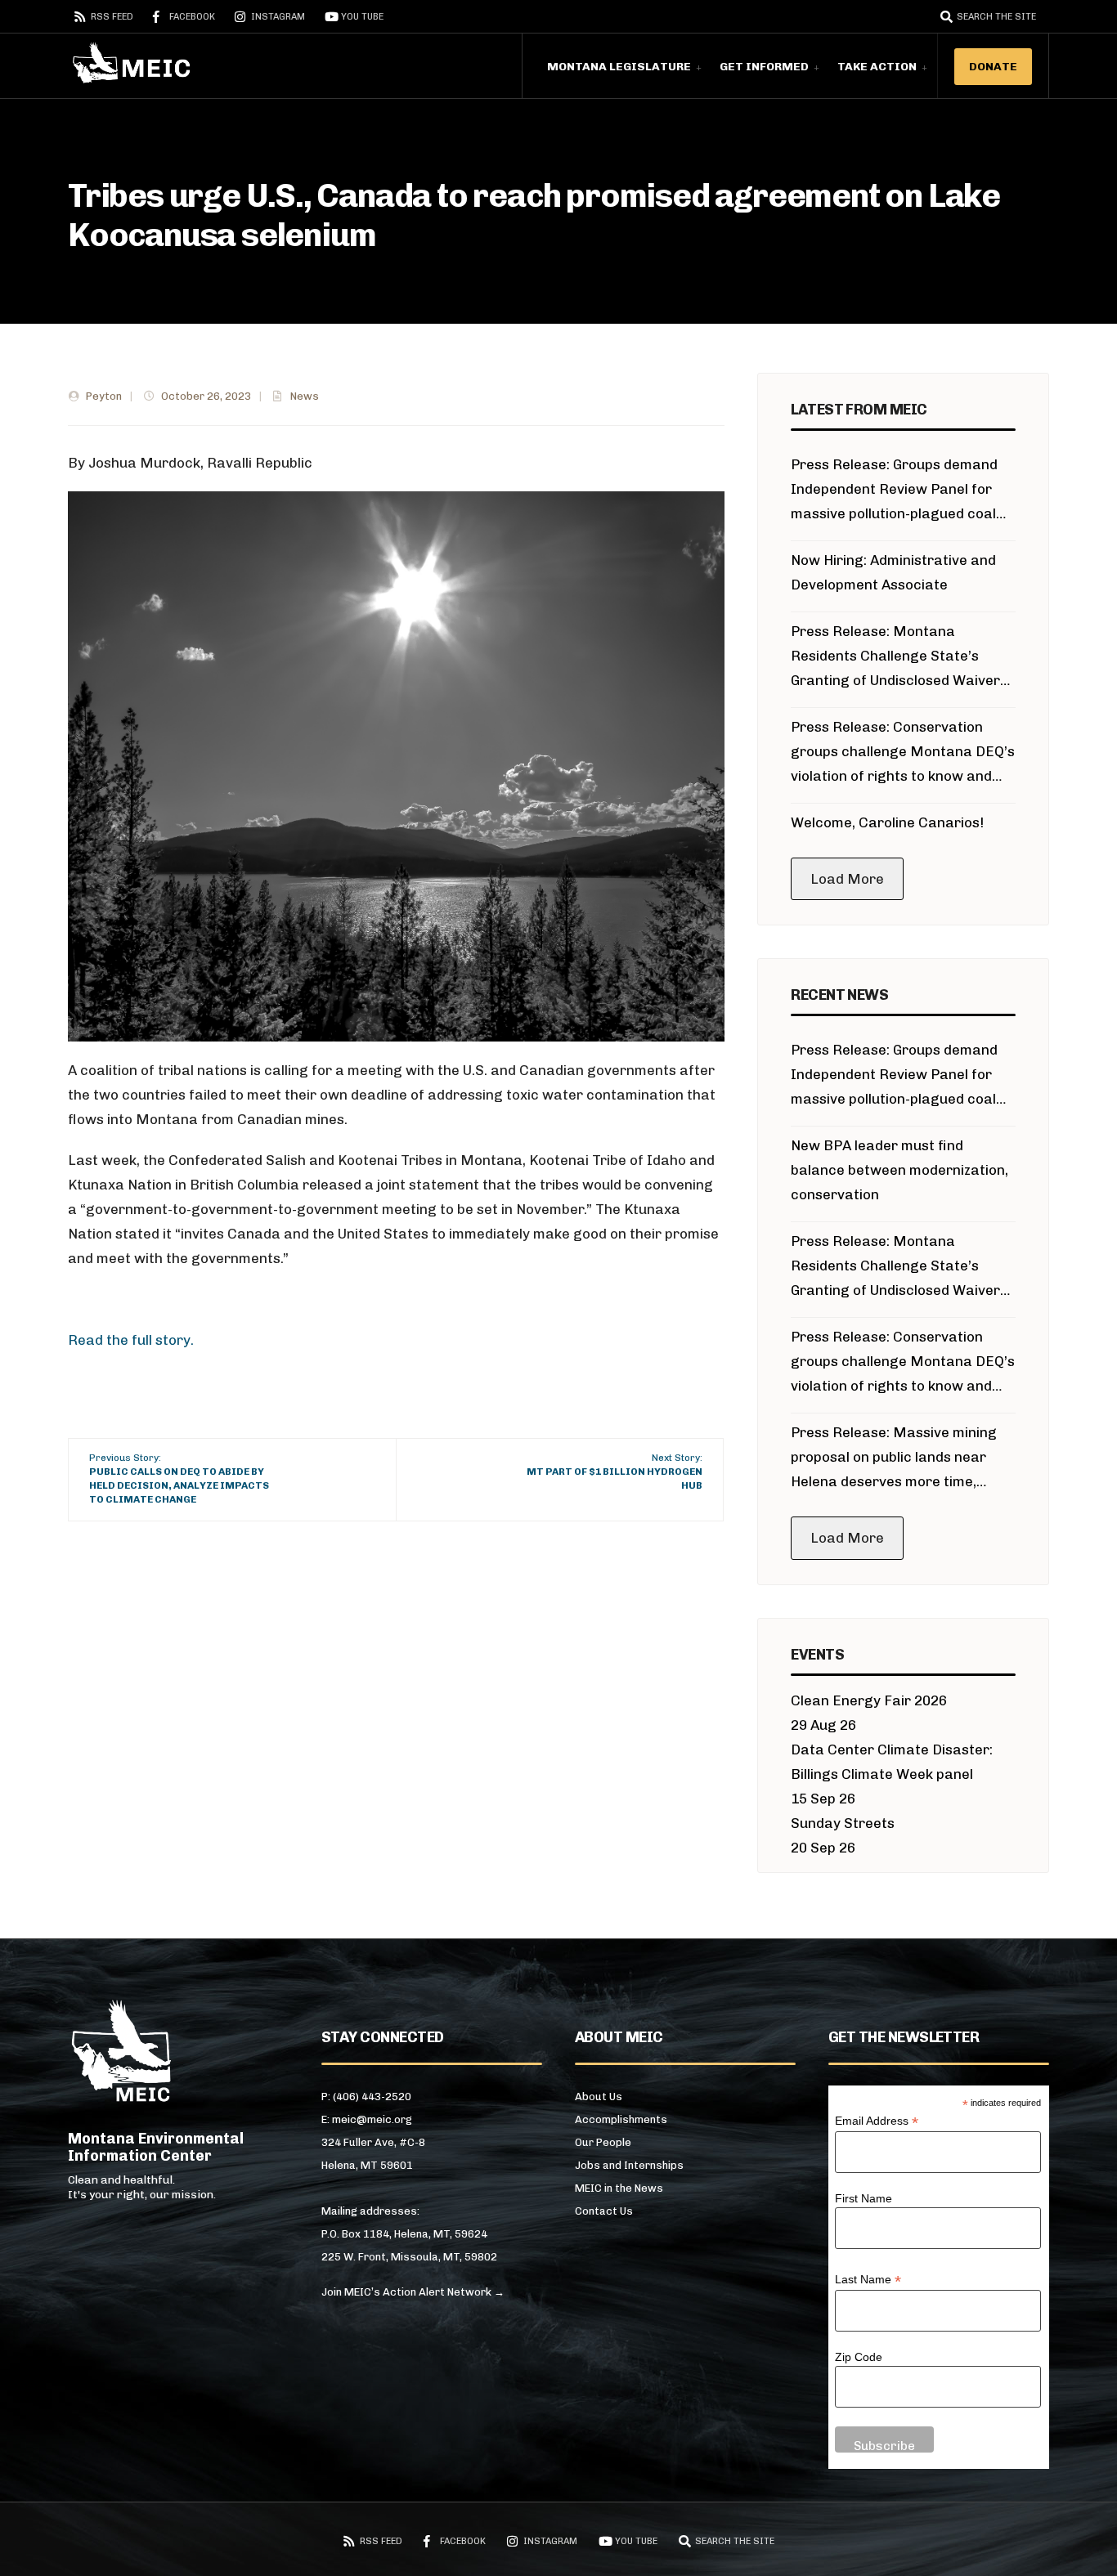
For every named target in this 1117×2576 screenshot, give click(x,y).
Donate (993, 67)
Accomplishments (621, 2119)
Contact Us (604, 2211)
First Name (864, 2198)
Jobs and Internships (629, 2165)
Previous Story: (179, 1478)
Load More (847, 879)
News (305, 396)
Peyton (104, 396)
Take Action (877, 67)
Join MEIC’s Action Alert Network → (413, 2292)
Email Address (877, 2121)
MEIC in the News (619, 2188)
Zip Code (859, 2357)
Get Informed (764, 67)
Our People (603, 2142)
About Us (599, 2097)
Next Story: (615, 1472)
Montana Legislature (619, 67)
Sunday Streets (843, 1823)
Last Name (868, 2280)
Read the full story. (131, 1340)
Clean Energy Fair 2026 (869, 1700)
